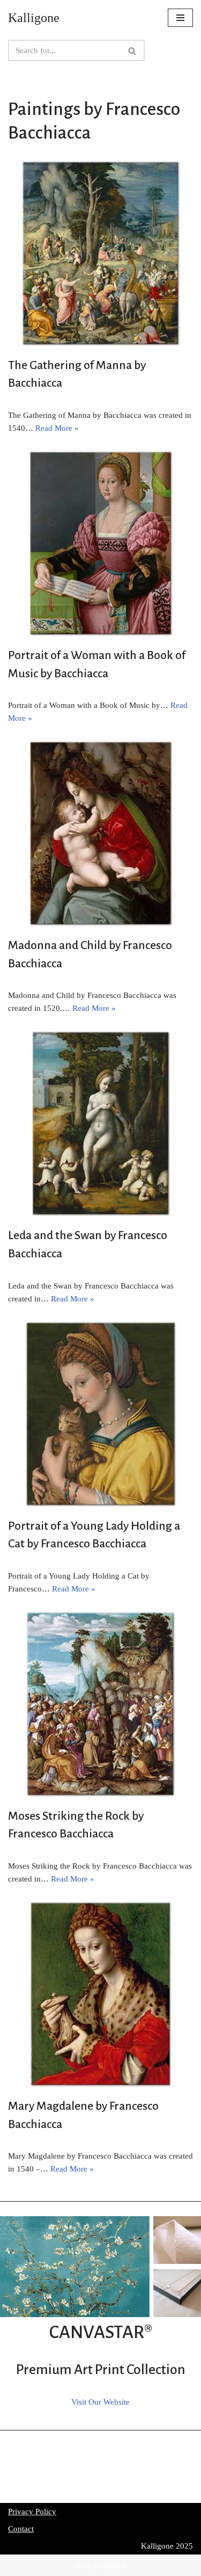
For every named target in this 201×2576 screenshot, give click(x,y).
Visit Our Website (100, 2402)
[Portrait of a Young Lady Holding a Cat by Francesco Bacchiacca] (100, 1414)
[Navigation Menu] (180, 18)
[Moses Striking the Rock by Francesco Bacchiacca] (100, 1704)
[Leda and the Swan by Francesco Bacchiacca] (100, 1123)
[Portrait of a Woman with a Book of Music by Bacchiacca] (100, 543)
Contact (21, 2529)
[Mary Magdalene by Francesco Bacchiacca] (100, 1994)
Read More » (57, 428)
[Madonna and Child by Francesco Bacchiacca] (100, 833)
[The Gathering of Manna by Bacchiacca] (100, 253)
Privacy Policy (32, 2512)
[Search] (133, 50)
